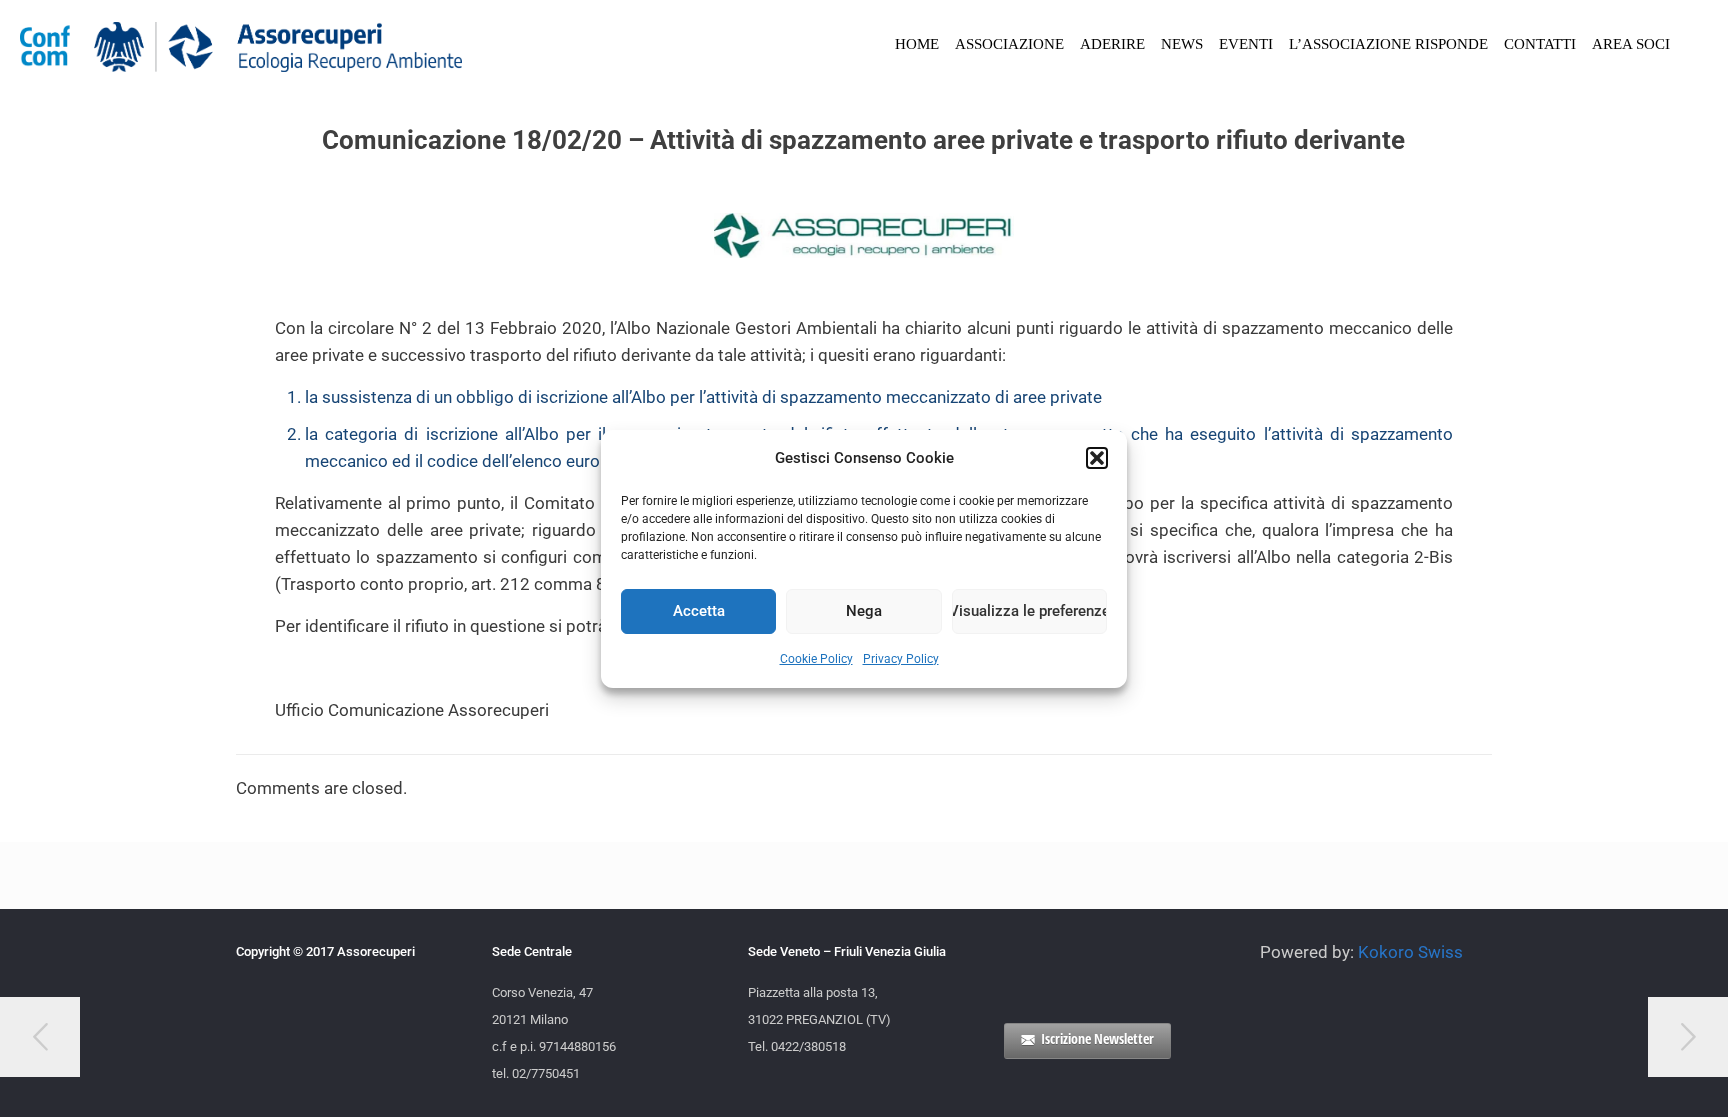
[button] (1097, 458)
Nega (864, 611)
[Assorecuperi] (241, 45)
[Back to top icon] (1632, 1076)
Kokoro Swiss (1410, 952)
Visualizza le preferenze (1029, 611)
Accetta (699, 611)
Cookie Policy (816, 659)
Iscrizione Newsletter (1097, 1038)
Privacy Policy (901, 659)
